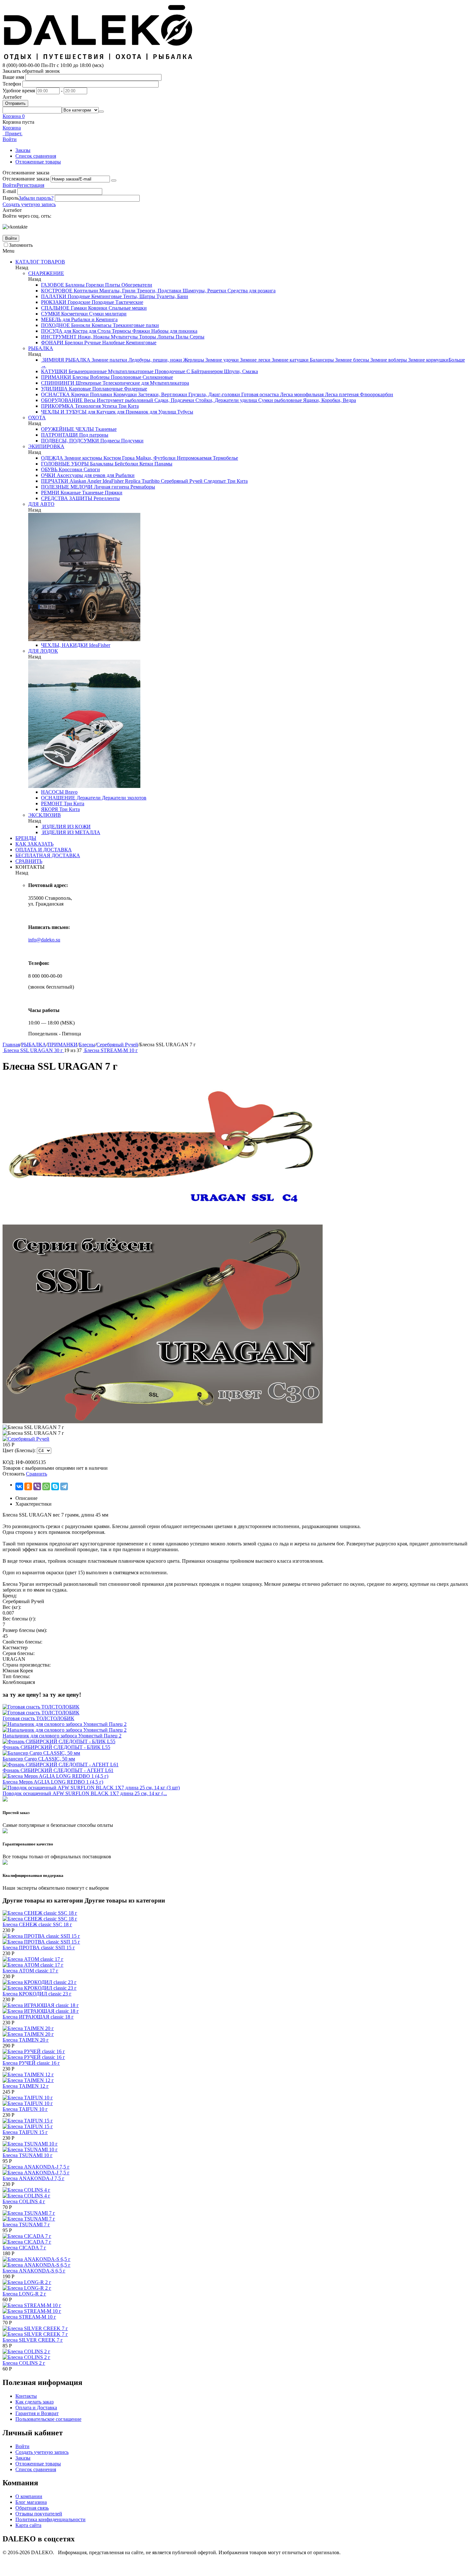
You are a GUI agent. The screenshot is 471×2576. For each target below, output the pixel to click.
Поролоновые (125, 377)
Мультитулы (124, 337)
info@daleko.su (44, 940)
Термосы (121, 331)
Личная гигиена (111, 487)
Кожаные (70, 493)
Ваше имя (13, 77)
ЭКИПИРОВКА (46, 446)
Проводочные (169, 371)
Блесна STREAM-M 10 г (29, 2317)
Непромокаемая (194, 458)
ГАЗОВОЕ (53, 285)
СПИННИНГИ (58, 383)
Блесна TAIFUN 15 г (25, 2132)
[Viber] (37, 1486)
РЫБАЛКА (41, 348)
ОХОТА (37, 418)
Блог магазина (31, 2502)
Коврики (97, 308)
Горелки (94, 285)
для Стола (99, 331)
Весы (89, 400)
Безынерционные (87, 371)
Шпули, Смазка (240, 371)
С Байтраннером (204, 371)
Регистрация (30, 185)
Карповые (79, 389)
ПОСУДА (52, 331)
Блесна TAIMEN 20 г (26, 2040)
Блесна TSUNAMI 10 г (28, 2155)
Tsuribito (150, 481)
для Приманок (132, 412)
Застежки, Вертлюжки (162, 394)
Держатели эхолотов (124, 798)
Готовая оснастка (259, 394)
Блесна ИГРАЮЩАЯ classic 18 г (38, 2017)
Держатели (88, 798)
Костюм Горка (118, 458)
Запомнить (21, 245)
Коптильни (85, 291)
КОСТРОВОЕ (57, 291)
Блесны (80, 377)
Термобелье (225, 458)
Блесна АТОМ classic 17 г (30, 1971)
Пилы (181, 337)
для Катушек (101, 412)
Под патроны (93, 435)
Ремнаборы (142, 487)
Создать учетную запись (29, 204)
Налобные (113, 343)
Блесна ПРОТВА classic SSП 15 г (39, 1948)
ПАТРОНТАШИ (59, 435)
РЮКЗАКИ (54, 302)
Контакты (26, 2396)
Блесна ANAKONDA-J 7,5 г (33, 2178)
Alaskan (77, 481)
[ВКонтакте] (19, 1486)
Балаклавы (101, 464)
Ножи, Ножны (93, 337)
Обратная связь (32, 2508)
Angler (94, 481)
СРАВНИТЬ (29, 861)
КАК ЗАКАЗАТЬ (34, 844)
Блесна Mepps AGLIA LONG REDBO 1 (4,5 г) (53, 1782)
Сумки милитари (107, 314)
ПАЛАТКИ (54, 296)
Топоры (147, 337)
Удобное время (19, 91)
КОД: (8, 1462)
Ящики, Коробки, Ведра (329, 400)
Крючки (79, 394)
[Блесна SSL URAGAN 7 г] (163, 1221)
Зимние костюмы (83, 458)
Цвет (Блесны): (19, 1450)
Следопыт (214, 481)
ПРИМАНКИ (56, 377)
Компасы (101, 325)
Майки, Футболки (155, 458)
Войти (10, 185)
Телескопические (121, 383)
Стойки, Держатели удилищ (226, 400)
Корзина (12, 128)
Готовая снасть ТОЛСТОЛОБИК (38, 1718)
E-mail (9, 191)
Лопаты (165, 337)
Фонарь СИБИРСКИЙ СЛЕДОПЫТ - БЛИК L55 (56, 1747)
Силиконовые (157, 377)
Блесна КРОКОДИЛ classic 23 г (37, 1994)
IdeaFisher (112, 481)
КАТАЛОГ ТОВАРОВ (40, 262)
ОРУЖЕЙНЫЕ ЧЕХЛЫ (67, 429)
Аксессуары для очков (80, 475)
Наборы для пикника (174, 331)
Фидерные (135, 389)
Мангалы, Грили (117, 291)
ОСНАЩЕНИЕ (58, 798)
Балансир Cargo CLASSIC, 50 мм (39, 1759)
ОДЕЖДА (52, 458)
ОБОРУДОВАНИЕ (62, 400)
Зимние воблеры (388, 360)
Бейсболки (126, 464)
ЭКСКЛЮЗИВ (45, 815)
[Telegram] (64, 1486)
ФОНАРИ (52, 343)
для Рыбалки (120, 475)
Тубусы (185, 412)
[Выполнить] (114, 180)
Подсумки (132, 441)
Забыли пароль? (36, 198)
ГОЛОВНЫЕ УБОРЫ (65, 464)
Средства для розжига (251, 291)
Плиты (112, 285)
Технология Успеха (95, 406)
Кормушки (124, 394)
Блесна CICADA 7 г (24, 2248)
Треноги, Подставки (158, 291)
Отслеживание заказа (26, 179)
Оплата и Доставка (36, 2408)
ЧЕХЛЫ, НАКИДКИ (64, 645)
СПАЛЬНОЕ (55, 308)
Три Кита (128, 406)
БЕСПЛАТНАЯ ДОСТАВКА (48, 855)
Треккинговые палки (135, 325)
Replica (132, 481)
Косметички (74, 314)
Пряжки (113, 493)
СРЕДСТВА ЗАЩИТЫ (67, 498)
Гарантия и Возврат (37, 2413)
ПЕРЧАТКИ (55, 481)
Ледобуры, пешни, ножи (155, 360)
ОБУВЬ (49, 469)
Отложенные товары (38, 162)
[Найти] (101, 112)
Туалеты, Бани (172, 296)
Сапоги (91, 469)
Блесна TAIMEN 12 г (26, 2086)
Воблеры (99, 377)
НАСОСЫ (52, 792)
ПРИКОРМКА (57, 406)
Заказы (23, 150)
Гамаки (78, 308)
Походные (78, 296)
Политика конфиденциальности (50, 2519)
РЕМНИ (50, 493)
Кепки (146, 464)
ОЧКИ (48, 475)
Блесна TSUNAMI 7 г (26, 2225)
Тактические (129, 302)
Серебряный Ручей (181, 481)
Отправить (15, 103)
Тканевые (105, 429)
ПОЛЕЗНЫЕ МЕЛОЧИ (67, 487)
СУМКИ (50, 314)
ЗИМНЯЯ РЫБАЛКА (66, 360)
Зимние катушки (289, 360)
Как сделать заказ (34, 2402)
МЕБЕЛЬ (51, 319)
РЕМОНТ (52, 803)
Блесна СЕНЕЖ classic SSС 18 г (37, 1924)
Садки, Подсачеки (174, 400)
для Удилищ (162, 412)
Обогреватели (136, 285)
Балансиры (321, 360)
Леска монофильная (301, 394)
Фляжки (140, 331)
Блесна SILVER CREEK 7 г (33, 2340)
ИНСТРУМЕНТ (59, 337)
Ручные (92, 343)
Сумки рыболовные (279, 400)
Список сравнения (36, 156)
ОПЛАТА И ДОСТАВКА (44, 850)
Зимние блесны (351, 360)
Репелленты (106, 498)
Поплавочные (107, 389)
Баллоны (74, 285)
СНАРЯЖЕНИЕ (46, 273)
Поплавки (100, 394)
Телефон (12, 84)
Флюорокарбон (376, 394)
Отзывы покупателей (39, 2514)
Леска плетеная (341, 394)
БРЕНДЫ (26, 838)
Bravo (71, 792)
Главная (11, 1045)
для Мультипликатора (165, 383)
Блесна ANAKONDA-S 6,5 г (34, 2271)
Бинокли (80, 325)
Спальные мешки (127, 308)
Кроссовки (70, 469)
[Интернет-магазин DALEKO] (99, 59)
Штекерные (88, 383)
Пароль (11, 198)
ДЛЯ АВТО (41, 504)
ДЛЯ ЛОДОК (43, 651)
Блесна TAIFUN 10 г (25, 2109)
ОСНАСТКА (55, 394)
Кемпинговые (106, 296)
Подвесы (109, 441)
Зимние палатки (109, 360)
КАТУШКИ (54, 371)
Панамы (163, 464)
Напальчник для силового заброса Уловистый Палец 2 (62, 1736)
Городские (78, 302)
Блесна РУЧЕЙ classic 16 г (31, 2063)
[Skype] (55, 1486)
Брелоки (73, 343)
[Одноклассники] (28, 1486)
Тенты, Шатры (138, 296)
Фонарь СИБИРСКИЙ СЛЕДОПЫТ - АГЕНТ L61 (58, 1770)
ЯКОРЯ (50, 809)
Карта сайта (28, 2525)
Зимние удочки (221, 360)
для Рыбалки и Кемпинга (89, 319)
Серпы (196, 337)
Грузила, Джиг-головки (214, 394)
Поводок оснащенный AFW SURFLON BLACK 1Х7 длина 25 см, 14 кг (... (85, 1793)
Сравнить (37, 1474)
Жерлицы (193, 360)
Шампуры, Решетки (204, 291)
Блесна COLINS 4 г (24, 2201)
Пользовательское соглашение (48, 2419)
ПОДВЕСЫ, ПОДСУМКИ (70, 441)
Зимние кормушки (428, 360)
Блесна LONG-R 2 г (24, 2294)
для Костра (75, 331)
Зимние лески (255, 360)
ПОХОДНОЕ (55, 325)
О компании (29, 2496)
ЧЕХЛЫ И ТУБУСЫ (64, 412)
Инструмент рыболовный (124, 400)
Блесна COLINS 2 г (24, 2363)
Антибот (12, 97)
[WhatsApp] (46, 1486)
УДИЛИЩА (54, 389)
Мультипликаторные (130, 371)
